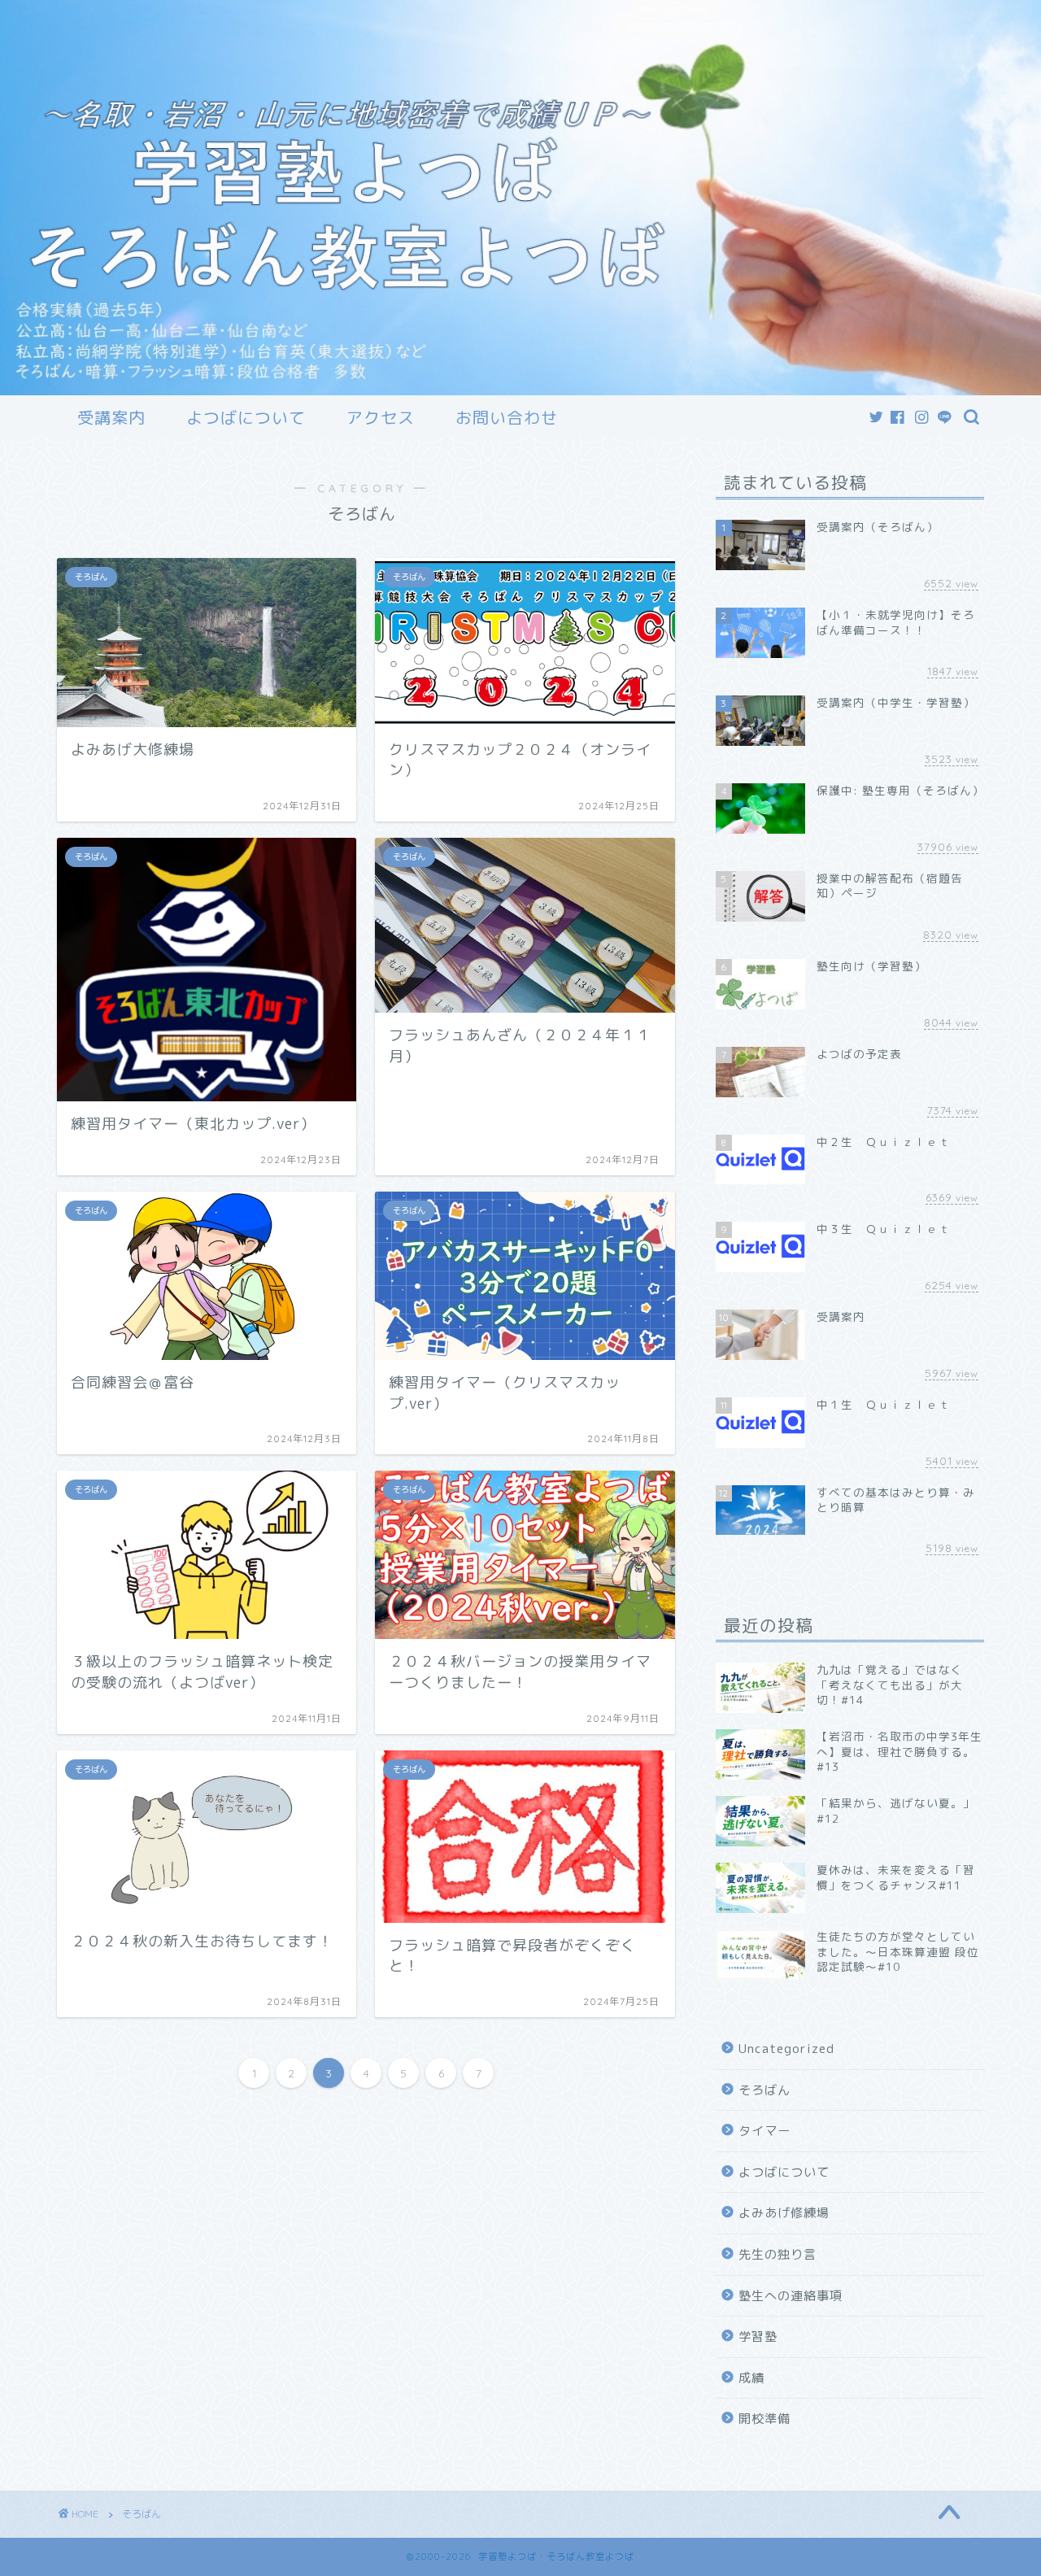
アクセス (381, 418)
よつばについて (246, 418)
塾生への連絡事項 (791, 2296)
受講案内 (111, 418)
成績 (751, 2378)
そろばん (764, 2090)
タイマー (764, 2131)
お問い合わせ (507, 418)
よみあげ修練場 (784, 2213)
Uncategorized (786, 2049)
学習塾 (758, 2336)
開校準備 (764, 2419)
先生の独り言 (777, 2254)
